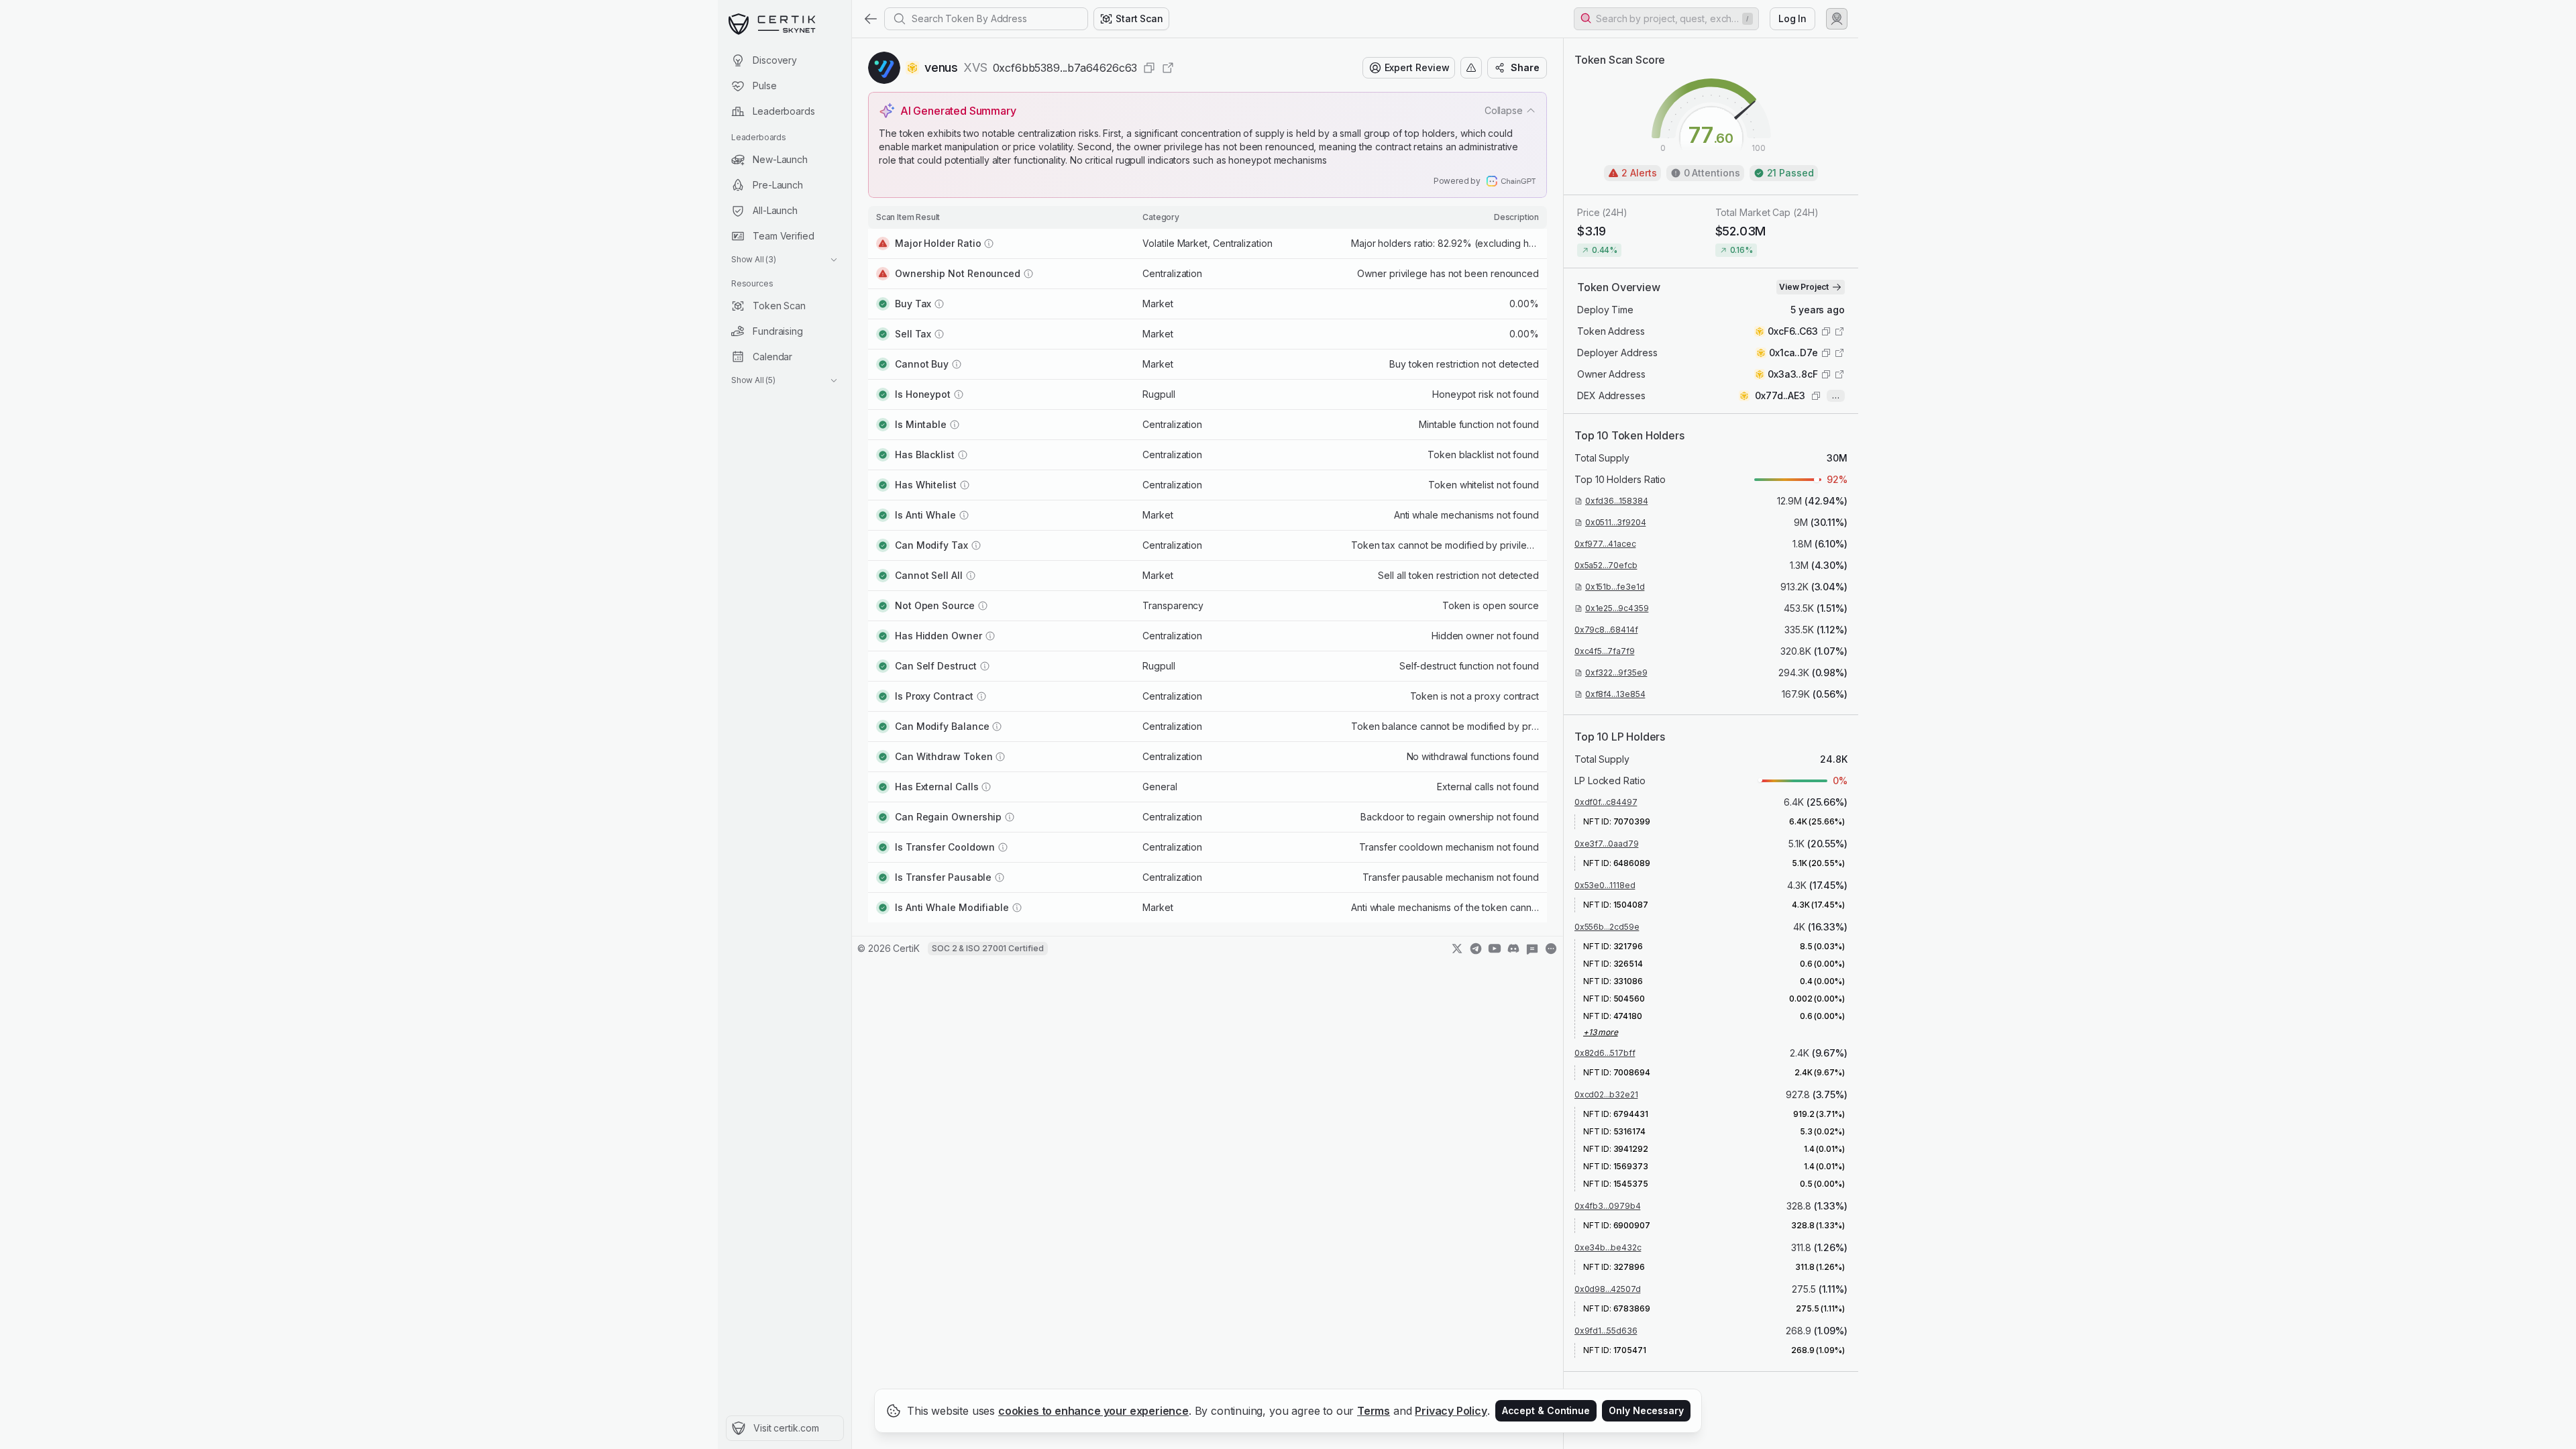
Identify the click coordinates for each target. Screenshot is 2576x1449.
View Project (1804, 287)
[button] (1666, 19)
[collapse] (851, 38)
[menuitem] (785, 60)
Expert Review (1417, 67)
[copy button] (1149, 68)
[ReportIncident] (1471, 68)
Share (1525, 67)
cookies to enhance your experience (1093, 1411)
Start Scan (1139, 18)
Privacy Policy (1451, 1411)
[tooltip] (1551, 962)
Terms (1374, 1411)
